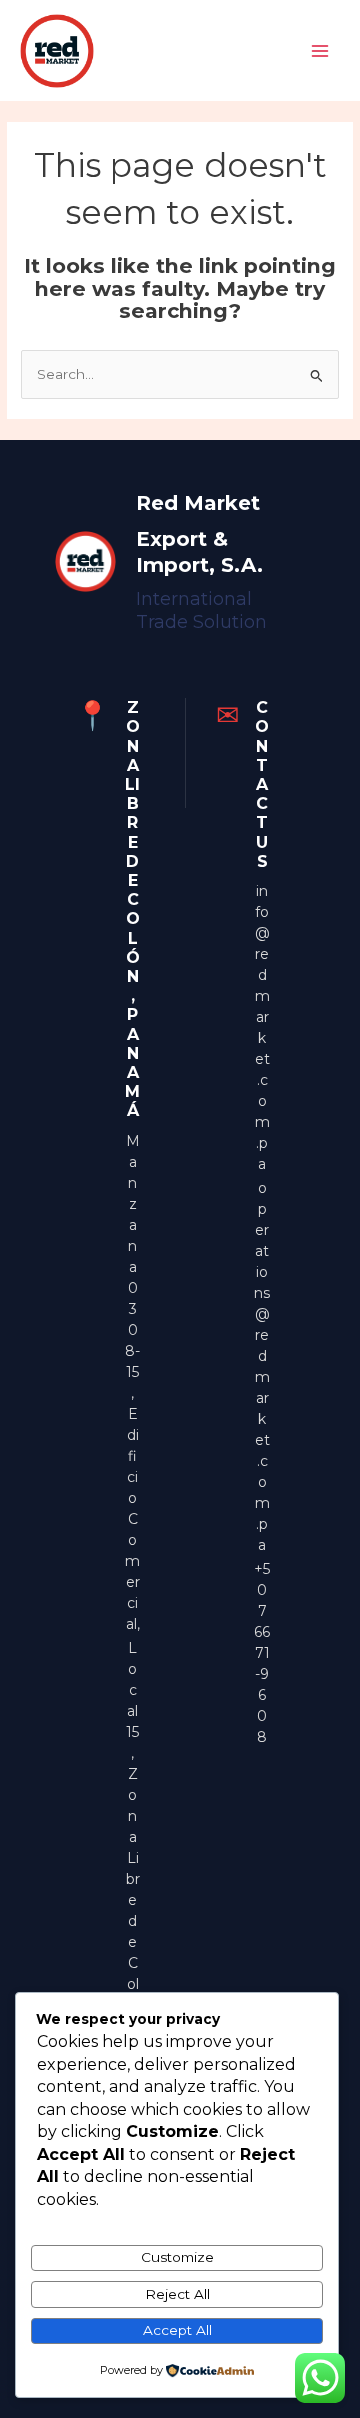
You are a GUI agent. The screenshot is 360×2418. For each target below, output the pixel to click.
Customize (177, 2257)
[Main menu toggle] (320, 50)
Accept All (177, 2330)
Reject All (177, 2294)
